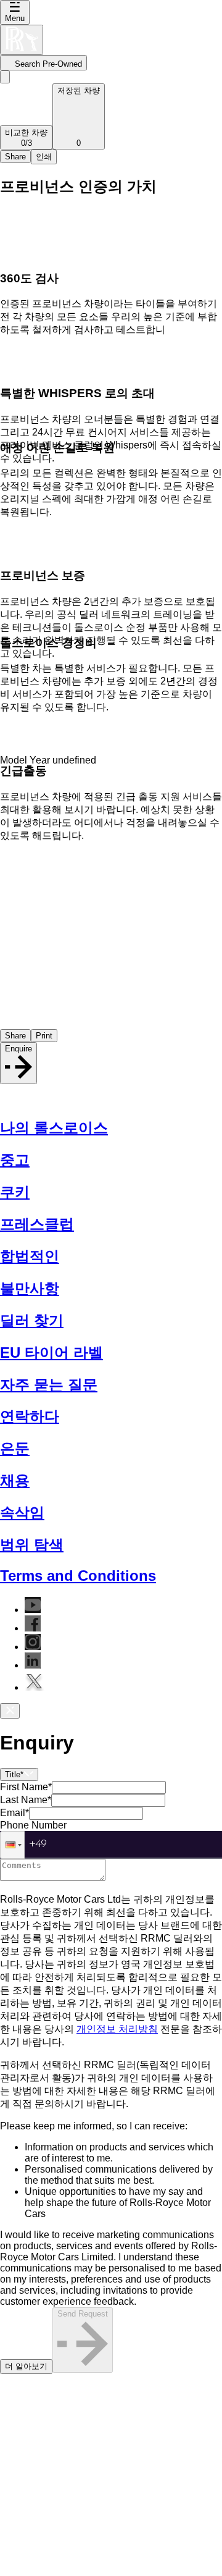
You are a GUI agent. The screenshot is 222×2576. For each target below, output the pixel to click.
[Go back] (5, 77)
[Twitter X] (35, 1687)
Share (15, 157)
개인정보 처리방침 (117, 2029)
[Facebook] (33, 1628)
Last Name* (26, 1800)
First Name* (26, 1787)
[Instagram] (33, 1647)
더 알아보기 (26, 2366)
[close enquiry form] (10, 1711)
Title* (14, 1774)
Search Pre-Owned (48, 64)
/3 (26, 138)
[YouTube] (33, 1610)
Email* (14, 1813)
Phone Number (33, 1825)
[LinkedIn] (33, 1665)
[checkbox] (111, 2268)
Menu (15, 18)
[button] (12, 1845)
